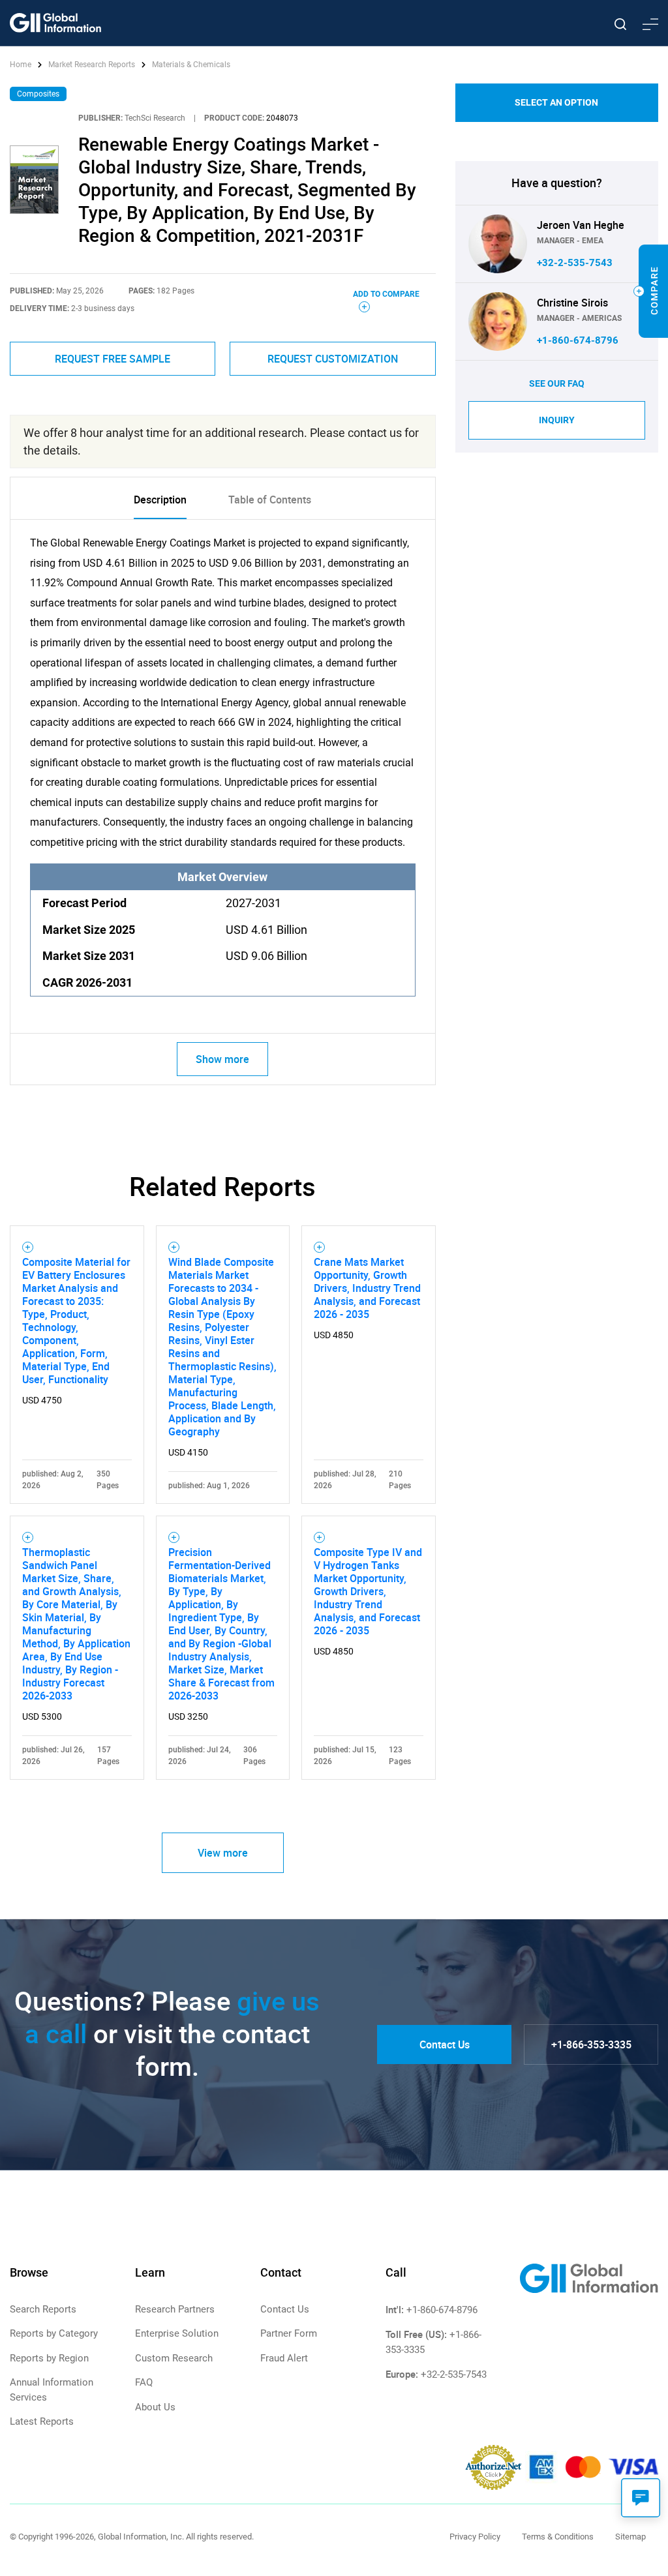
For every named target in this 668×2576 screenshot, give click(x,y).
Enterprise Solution (177, 2333)
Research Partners (175, 2309)
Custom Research (174, 2358)
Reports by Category (54, 2333)
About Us (155, 2407)
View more (223, 1853)
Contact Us (445, 2044)
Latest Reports (42, 2421)
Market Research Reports (92, 65)
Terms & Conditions (558, 2537)
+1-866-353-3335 (591, 2044)
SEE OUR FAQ (557, 383)
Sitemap (630, 2537)
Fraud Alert (284, 2358)
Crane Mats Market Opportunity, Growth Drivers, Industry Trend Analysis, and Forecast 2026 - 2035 (367, 1288)
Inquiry (557, 420)
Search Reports (43, 2309)
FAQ (144, 2382)
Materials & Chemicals (191, 65)
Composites (38, 94)
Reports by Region (49, 2358)
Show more (222, 1059)
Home (22, 65)
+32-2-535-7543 (575, 263)
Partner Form (289, 2333)
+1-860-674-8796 (578, 340)
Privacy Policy (475, 2537)
